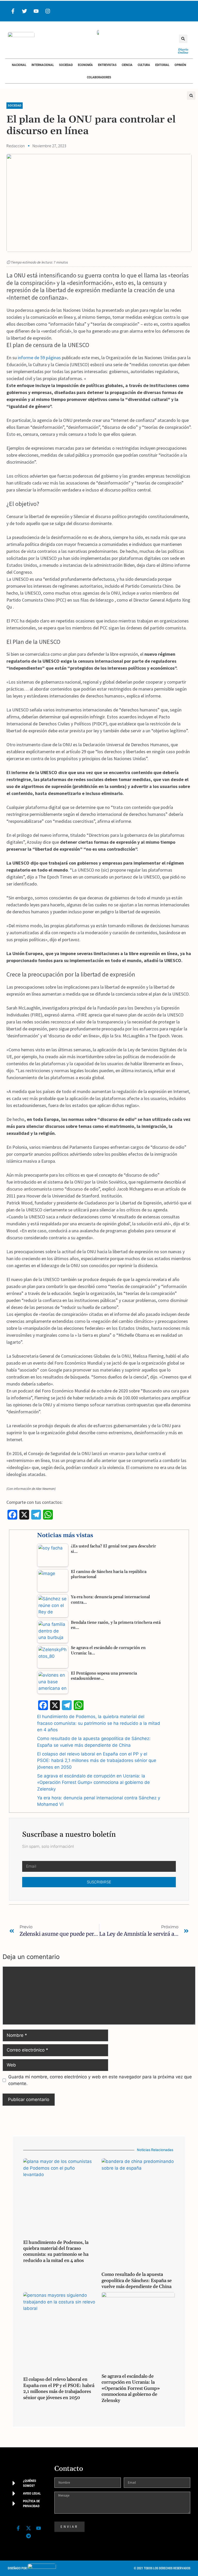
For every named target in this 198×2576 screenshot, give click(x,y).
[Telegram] (28, 2536)
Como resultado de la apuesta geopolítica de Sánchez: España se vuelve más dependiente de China (137, 2280)
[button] (183, 39)
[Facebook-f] (13, 11)
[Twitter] (24, 11)
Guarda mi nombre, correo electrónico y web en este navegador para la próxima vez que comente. (100, 2080)
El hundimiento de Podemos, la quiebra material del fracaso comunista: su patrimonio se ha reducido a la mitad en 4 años (99, 1723)
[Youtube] (36, 11)
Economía (85, 65)
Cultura (144, 65)
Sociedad (66, 65)
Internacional (43, 65)
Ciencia (127, 65)
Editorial (162, 65)
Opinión (180, 65)
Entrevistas (107, 65)
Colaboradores (99, 77)
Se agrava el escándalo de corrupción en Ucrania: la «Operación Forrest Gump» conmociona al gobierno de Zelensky (93, 1782)
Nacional (19, 65)
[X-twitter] (28, 2528)
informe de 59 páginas (39, 358)
